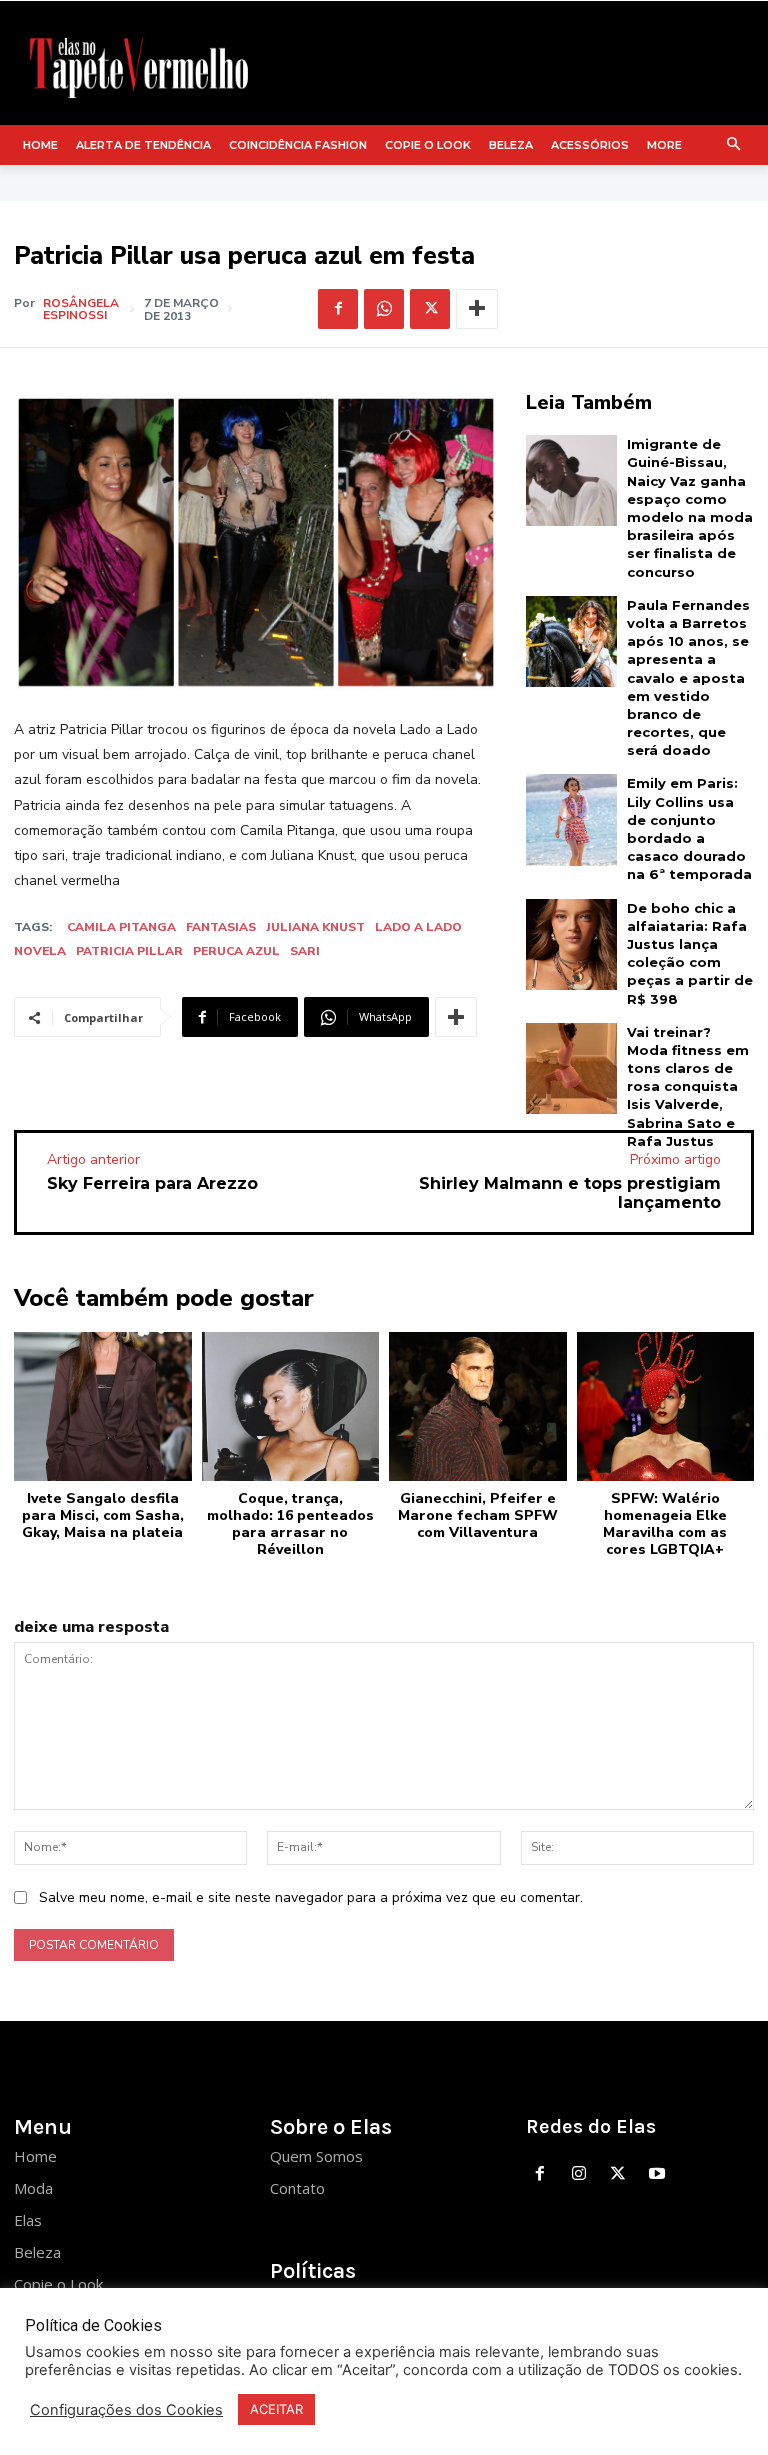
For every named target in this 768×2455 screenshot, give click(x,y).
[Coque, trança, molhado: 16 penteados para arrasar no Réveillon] (291, 1406)
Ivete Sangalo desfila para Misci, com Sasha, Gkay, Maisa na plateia (103, 1515)
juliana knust (315, 927)
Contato (297, 2188)
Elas (28, 2220)
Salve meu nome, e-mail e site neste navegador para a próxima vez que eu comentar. (311, 1897)
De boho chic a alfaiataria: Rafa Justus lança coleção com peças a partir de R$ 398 (690, 953)
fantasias (221, 927)
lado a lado (418, 927)
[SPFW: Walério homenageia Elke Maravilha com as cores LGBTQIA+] (666, 1406)
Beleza (37, 2252)
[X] (430, 309)
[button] (734, 145)
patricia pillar (129, 951)
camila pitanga (121, 927)
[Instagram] (579, 2174)
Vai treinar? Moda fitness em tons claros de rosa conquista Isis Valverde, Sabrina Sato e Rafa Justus (688, 1086)
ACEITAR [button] (276, 2409)
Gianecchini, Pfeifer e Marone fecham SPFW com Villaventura (478, 1515)
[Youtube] (656, 2174)
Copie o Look (58, 2284)
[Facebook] (338, 309)
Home (35, 2156)
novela (40, 951)
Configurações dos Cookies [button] (126, 2410)
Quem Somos (316, 2156)
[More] (477, 309)
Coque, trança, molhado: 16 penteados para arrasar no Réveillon (290, 1523)
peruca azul (236, 951)
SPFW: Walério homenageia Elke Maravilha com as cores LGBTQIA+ (665, 1523)
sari (305, 951)
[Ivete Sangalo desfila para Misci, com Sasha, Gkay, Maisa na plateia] (103, 1406)
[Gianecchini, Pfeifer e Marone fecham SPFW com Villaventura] (478, 1406)
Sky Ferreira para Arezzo (152, 1183)
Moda (33, 2188)
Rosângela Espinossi (81, 309)
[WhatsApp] (384, 309)
